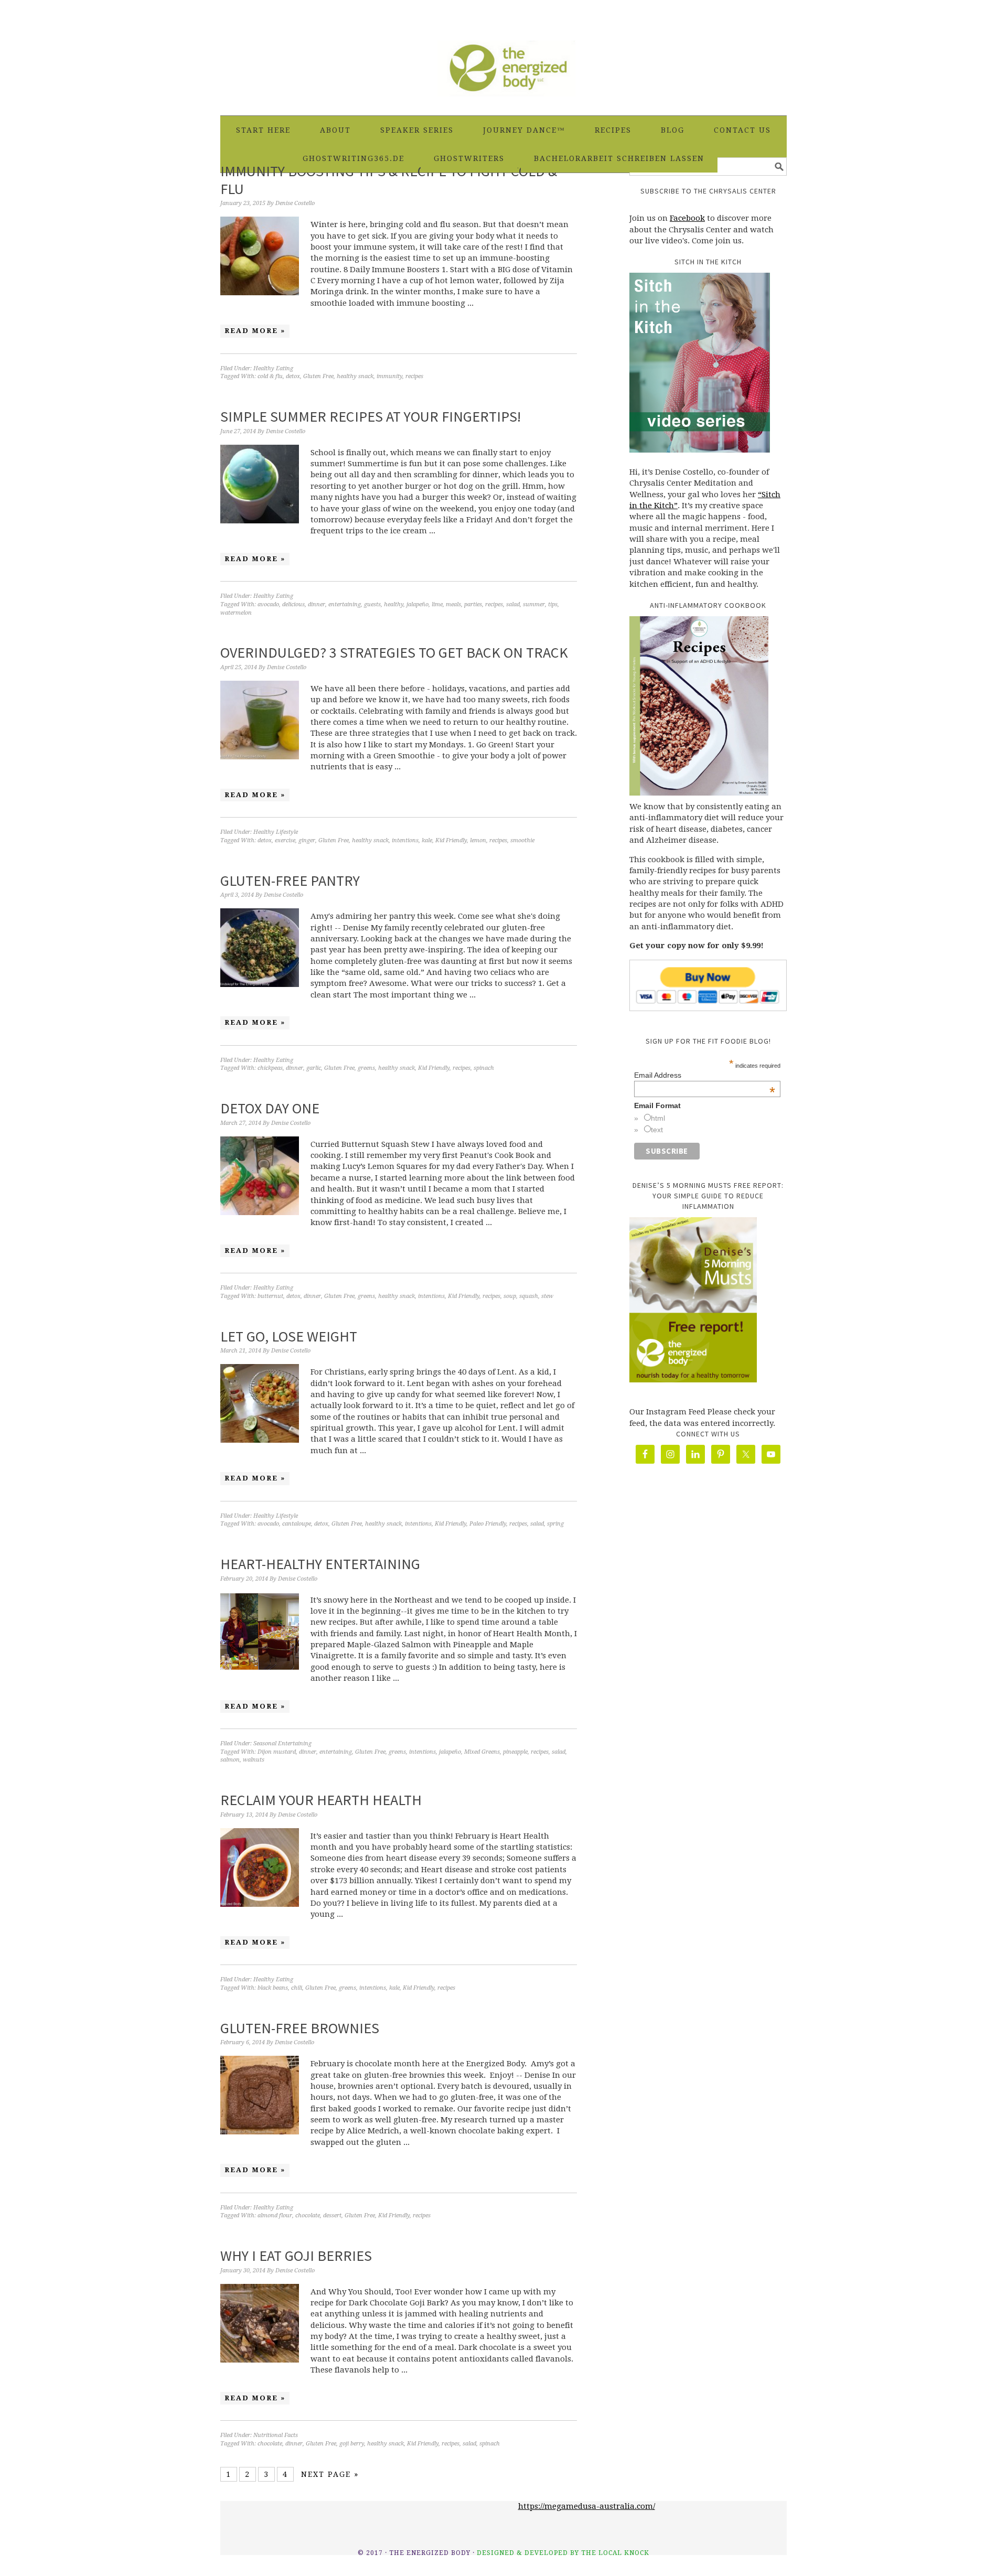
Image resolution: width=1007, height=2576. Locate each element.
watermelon (236, 613)
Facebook (687, 218)
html (658, 1118)
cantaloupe (297, 1524)
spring (555, 1524)
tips (553, 604)
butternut (270, 1296)
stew (547, 1296)
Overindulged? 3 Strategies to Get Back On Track (394, 652)
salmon (230, 1760)
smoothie (522, 840)
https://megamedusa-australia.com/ (587, 2506)
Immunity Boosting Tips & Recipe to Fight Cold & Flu (389, 180)
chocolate (308, 2215)
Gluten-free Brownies (300, 2028)
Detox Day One (270, 1108)
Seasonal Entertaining (282, 1743)
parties (473, 604)
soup (510, 1296)
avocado (268, 604)
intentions (405, 840)
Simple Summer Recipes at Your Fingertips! (371, 416)
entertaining (345, 604)
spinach (484, 1068)
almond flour (275, 2215)
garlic (314, 1068)
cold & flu (270, 376)
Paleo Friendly (488, 1524)
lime (437, 604)
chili (297, 1988)
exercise (285, 840)
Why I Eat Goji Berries (296, 2256)
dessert (332, 2215)
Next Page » (330, 2474)
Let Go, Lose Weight (289, 1336)
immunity (389, 376)
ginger (307, 840)
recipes (414, 376)
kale (427, 840)
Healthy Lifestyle (276, 832)
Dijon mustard (277, 1752)
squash (529, 1296)
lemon (478, 840)
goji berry (352, 2444)
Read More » (255, 331)
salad (513, 604)
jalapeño (417, 604)
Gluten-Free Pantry (290, 881)
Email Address (705, 1075)
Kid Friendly (451, 840)
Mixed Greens (482, 1752)
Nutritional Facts (276, 2435)
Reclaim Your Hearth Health (321, 1800)
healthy (394, 604)
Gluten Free (318, 376)
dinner (317, 604)
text (657, 1130)
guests (372, 604)
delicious (293, 604)
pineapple (515, 1752)
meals (453, 604)
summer (534, 604)
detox (293, 376)
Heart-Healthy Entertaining (320, 1564)
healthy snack (355, 376)
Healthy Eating (273, 368)
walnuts (254, 1760)
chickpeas (270, 1068)
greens (366, 1068)
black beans (273, 1988)
